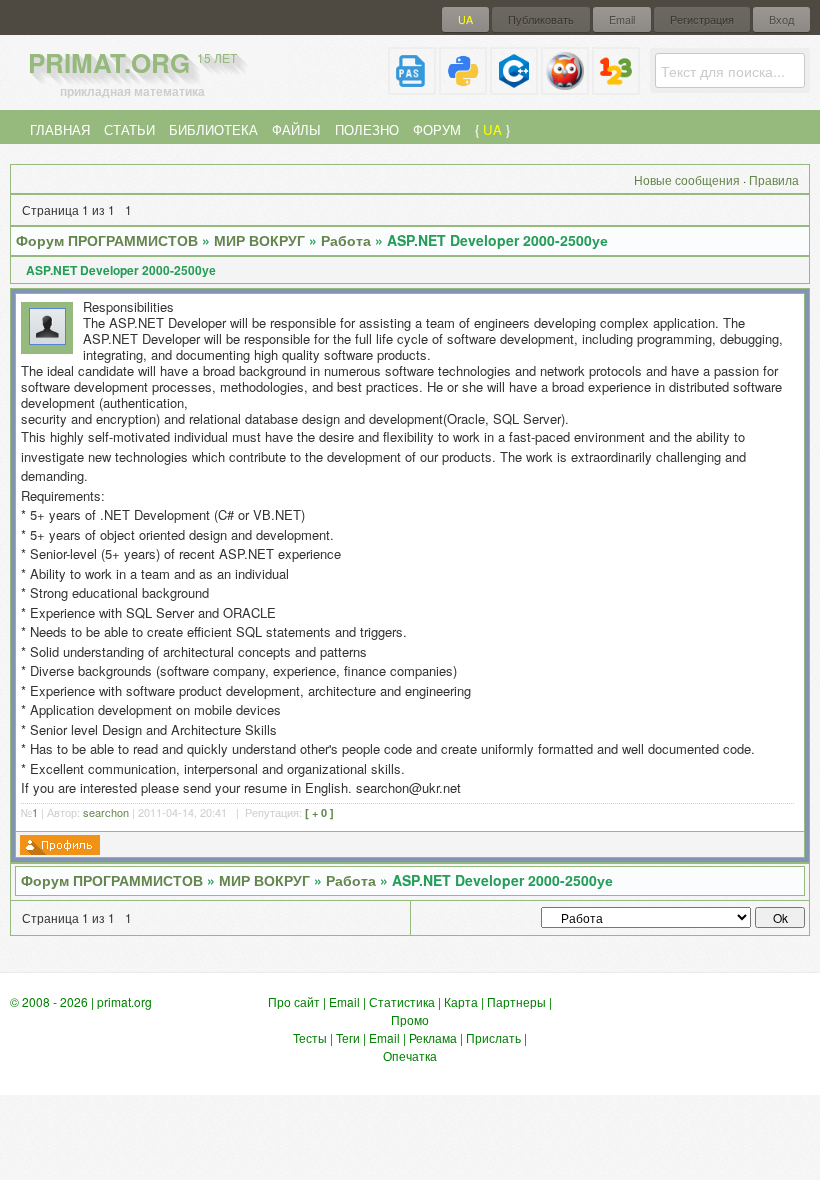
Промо (410, 1019)
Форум (437, 129)
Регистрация (702, 19)
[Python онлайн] (463, 86)
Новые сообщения (687, 179)
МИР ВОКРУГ (259, 240)
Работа (346, 240)
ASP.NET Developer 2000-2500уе (497, 240)
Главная (60, 129)
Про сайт (294, 1001)
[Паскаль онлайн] (412, 86)
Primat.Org (132, 62)
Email (622, 19)
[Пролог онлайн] (565, 86)
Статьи (129, 129)
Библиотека (213, 129)
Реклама (433, 1037)
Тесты (310, 1037)
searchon (106, 812)
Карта (461, 1001)
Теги (348, 1037)
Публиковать (541, 19)
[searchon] (47, 339)
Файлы (296, 129)
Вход (781, 19)
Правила (774, 179)
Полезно (367, 129)
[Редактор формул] (616, 86)
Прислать (493, 1037)
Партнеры (516, 1001)
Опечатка (410, 1055)
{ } (492, 129)
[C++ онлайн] (514, 86)
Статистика (402, 1001)
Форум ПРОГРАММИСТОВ (107, 240)
